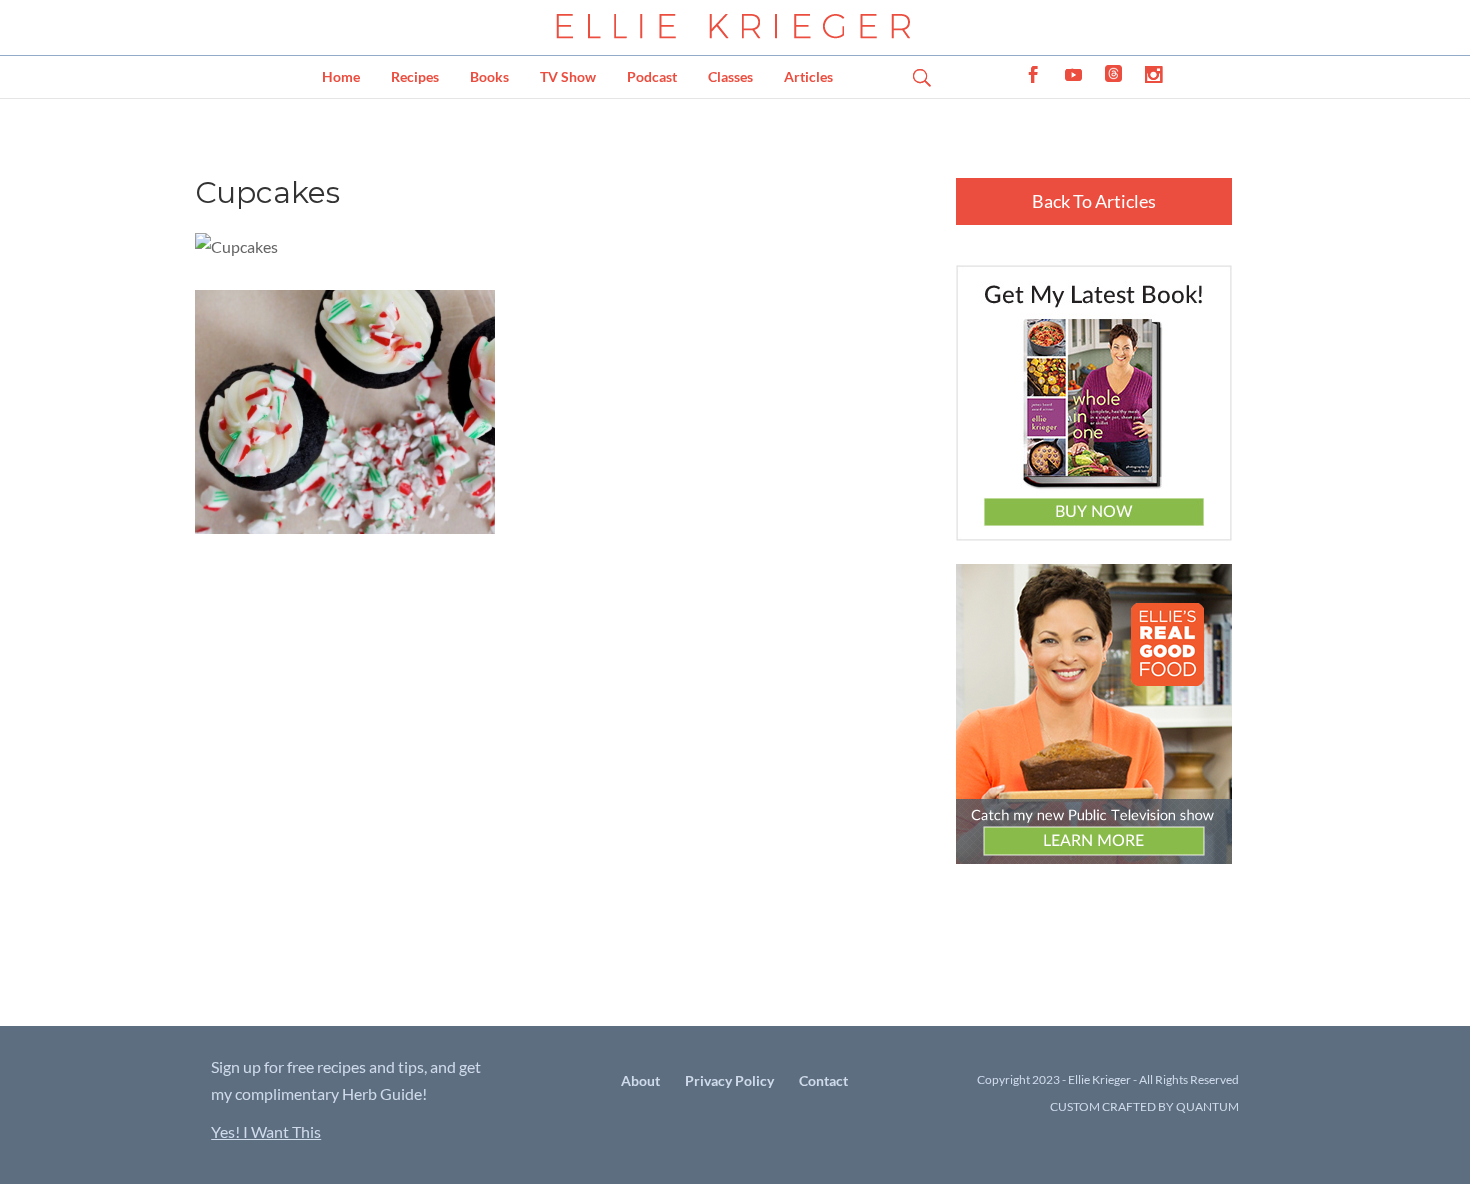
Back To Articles (1094, 201)
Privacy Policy (729, 1080)
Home (341, 76)
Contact (823, 1080)
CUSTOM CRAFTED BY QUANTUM (1144, 1106)
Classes (730, 76)
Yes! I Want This (266, 1131)
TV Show (568, 76)
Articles (808, 76)
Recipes (415, 76)
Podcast (652, 76)
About (640, 1080)
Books (489, 76)
